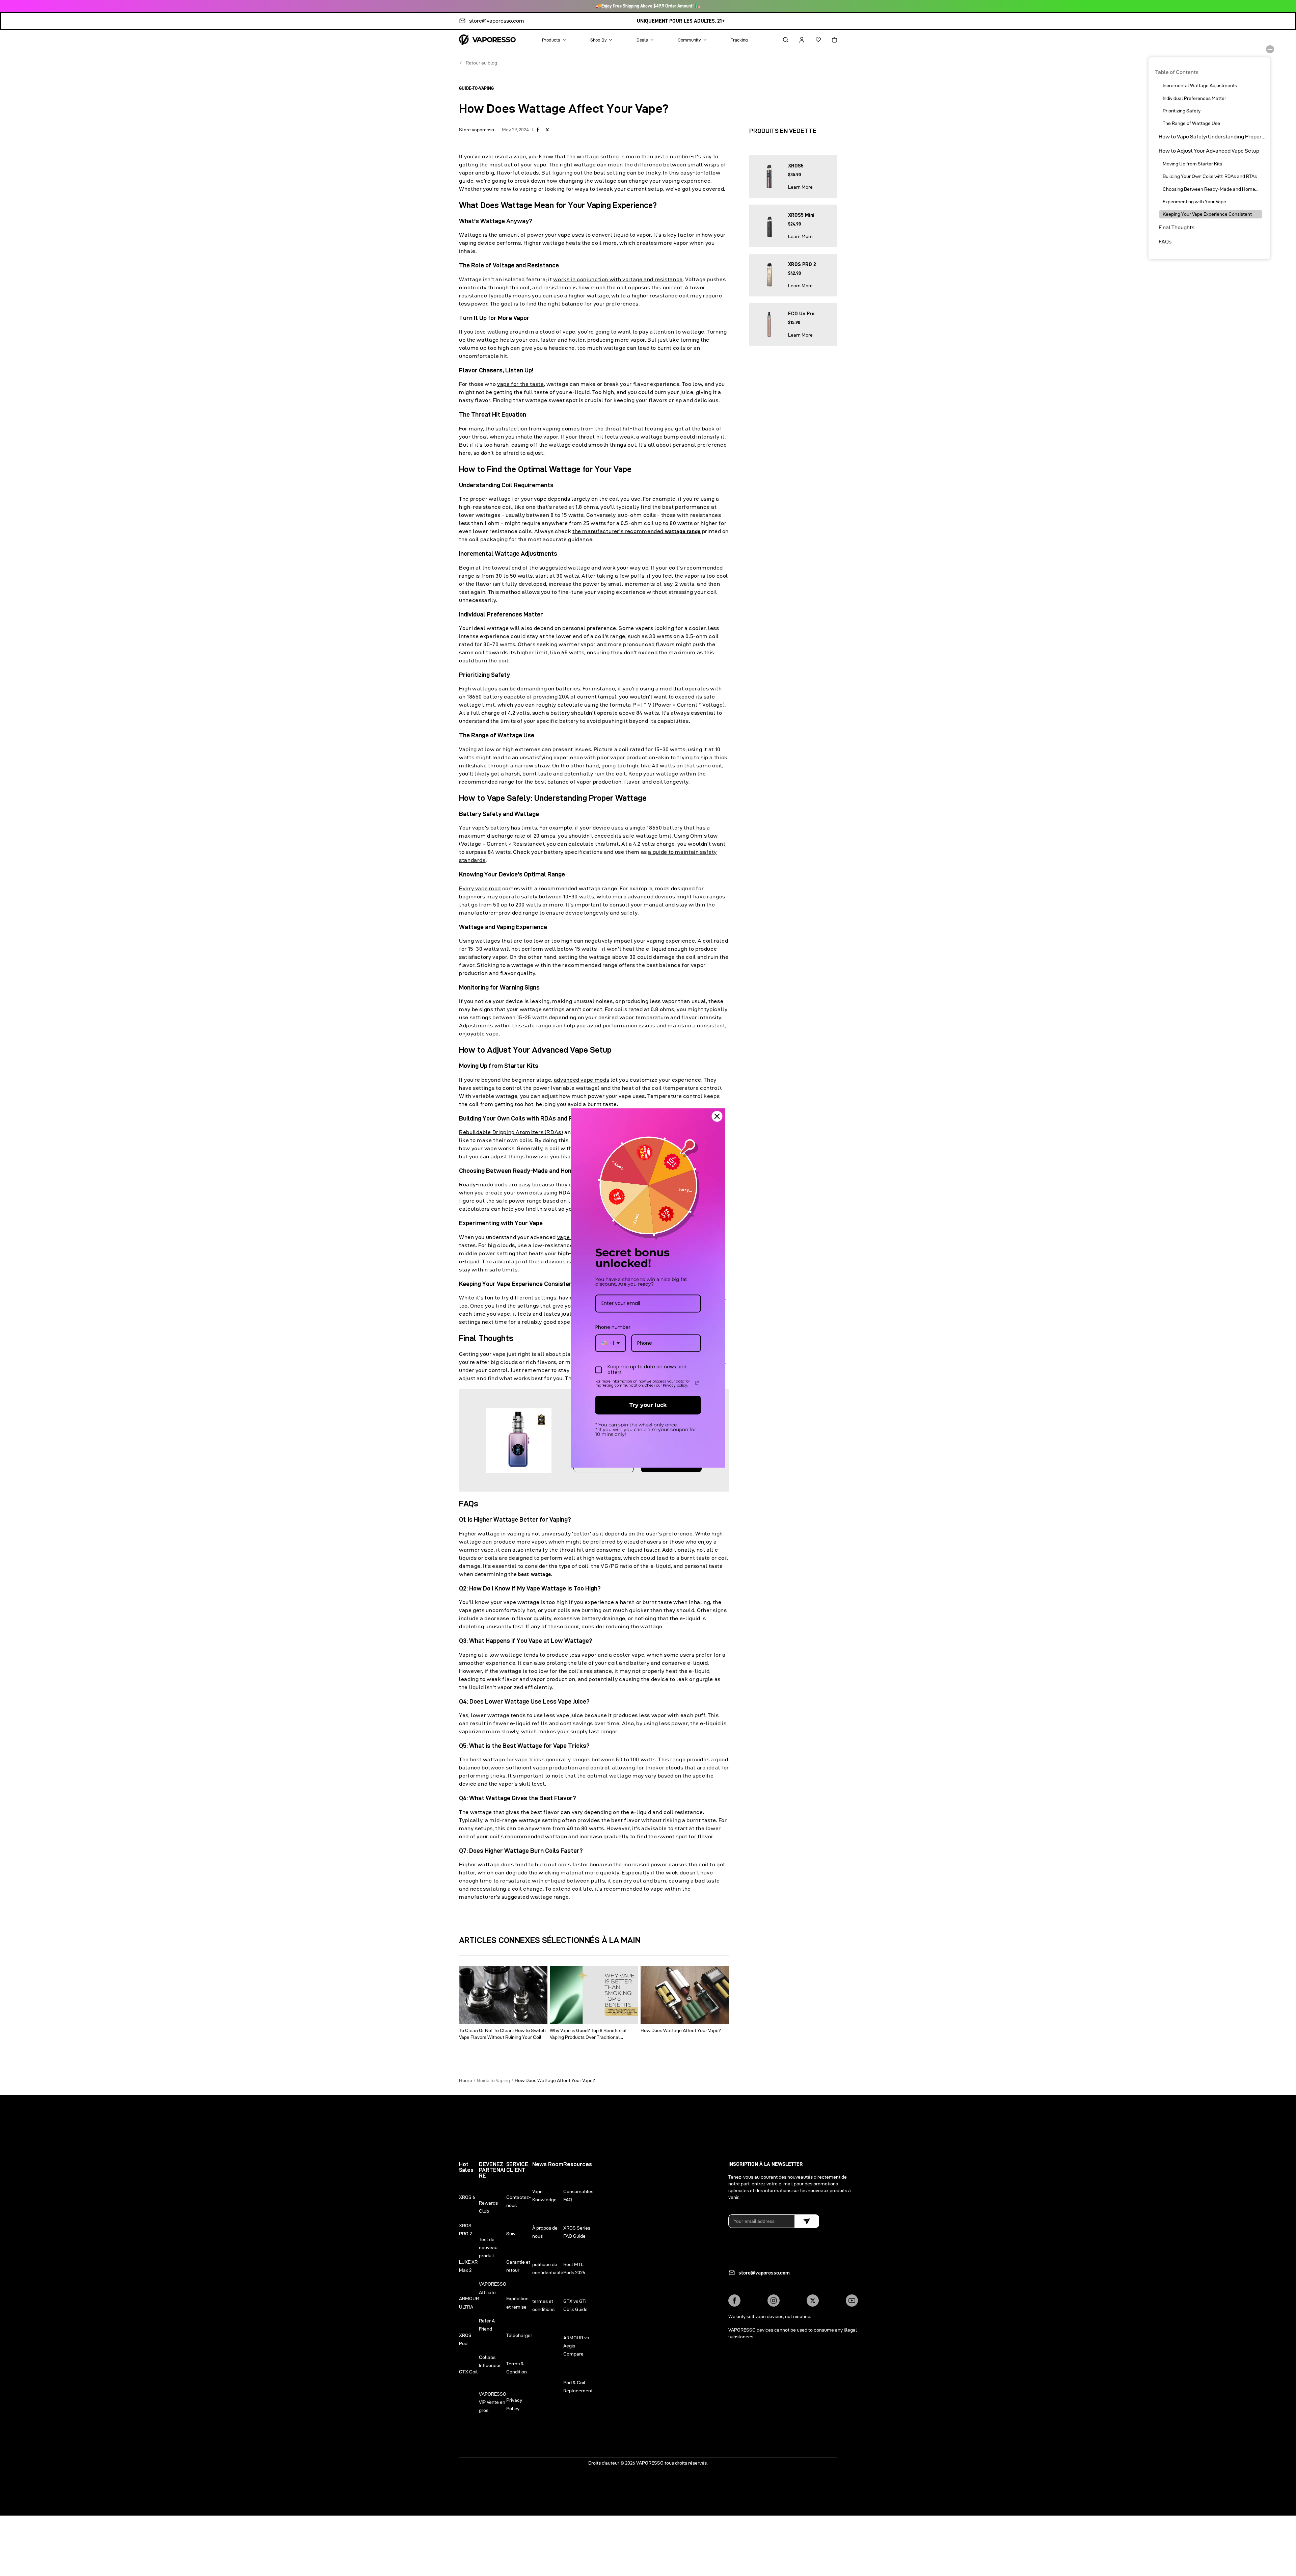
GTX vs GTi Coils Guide (575, 2305)
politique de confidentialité (548, 2268)
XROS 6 (467, 2197)
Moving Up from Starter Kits (1192, 164)
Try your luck (648, 1405)
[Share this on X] (547, 130)
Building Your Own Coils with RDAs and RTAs (1210, 176)
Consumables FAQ (578, 2196)
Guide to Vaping (493, 2080)
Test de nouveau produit (488, 2248)
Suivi (511, 2234)
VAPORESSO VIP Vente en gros (493, 2402)
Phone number (613, 1327)
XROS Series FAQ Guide (577, 2232)
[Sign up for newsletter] (807, 2221)
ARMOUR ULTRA (469, 2303)
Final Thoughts (1177, 227)
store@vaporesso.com (497, 21)
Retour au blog (481, 63)
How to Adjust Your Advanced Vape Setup (1209, 151)
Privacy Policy (514, 2404)
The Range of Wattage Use (1191, 123)
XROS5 (796, 166)
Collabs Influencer (490, 2361)
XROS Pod (465, 2339)
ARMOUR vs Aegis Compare (576, 2346)
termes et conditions (543, 2305)
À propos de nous (545, 2232)
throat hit (617, 429)
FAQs (1165, 242)
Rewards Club (488, 2207)
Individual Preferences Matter (1194, 98)
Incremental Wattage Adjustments (1200, 85)
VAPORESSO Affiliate (493, 2288)
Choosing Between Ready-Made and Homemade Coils (1212, 189)
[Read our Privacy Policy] (697, 1383)
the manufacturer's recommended (637, 531)
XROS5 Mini (801, 215)
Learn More (800, 187)
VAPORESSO (650, 2463)
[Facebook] (734, 2301)
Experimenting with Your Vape (1194, 202)
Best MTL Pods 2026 (574, 2268)
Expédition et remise (517, 2303)
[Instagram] (774, 2301)
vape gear (570, 1237)
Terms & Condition (517, 2368)
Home (466, 2080)
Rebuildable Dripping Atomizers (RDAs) (511, 1132)
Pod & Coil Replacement (578, 2387)
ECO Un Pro (801, 314)
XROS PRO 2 (802, 264)
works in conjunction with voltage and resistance (618, 279)
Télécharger (519, 2335)
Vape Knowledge (544, 2196)
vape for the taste (521, 384)
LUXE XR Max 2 (468, 2266)
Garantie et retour (518, 2266)
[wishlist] (812, 40)
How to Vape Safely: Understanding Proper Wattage (1212, 137)
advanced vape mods (582, 1080)
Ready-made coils (483, 1185)
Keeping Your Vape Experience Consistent (1207, 214)
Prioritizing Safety (1182, 111)
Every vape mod (480, 888)
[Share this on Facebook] (538, 130)
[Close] (717, 1116)
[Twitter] (813, 2301)
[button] (780, 40)
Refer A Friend (487, 2325)
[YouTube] (852, 2301)
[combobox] (611, 1343)
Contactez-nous (519, 2201)
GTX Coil (468, 2372)
